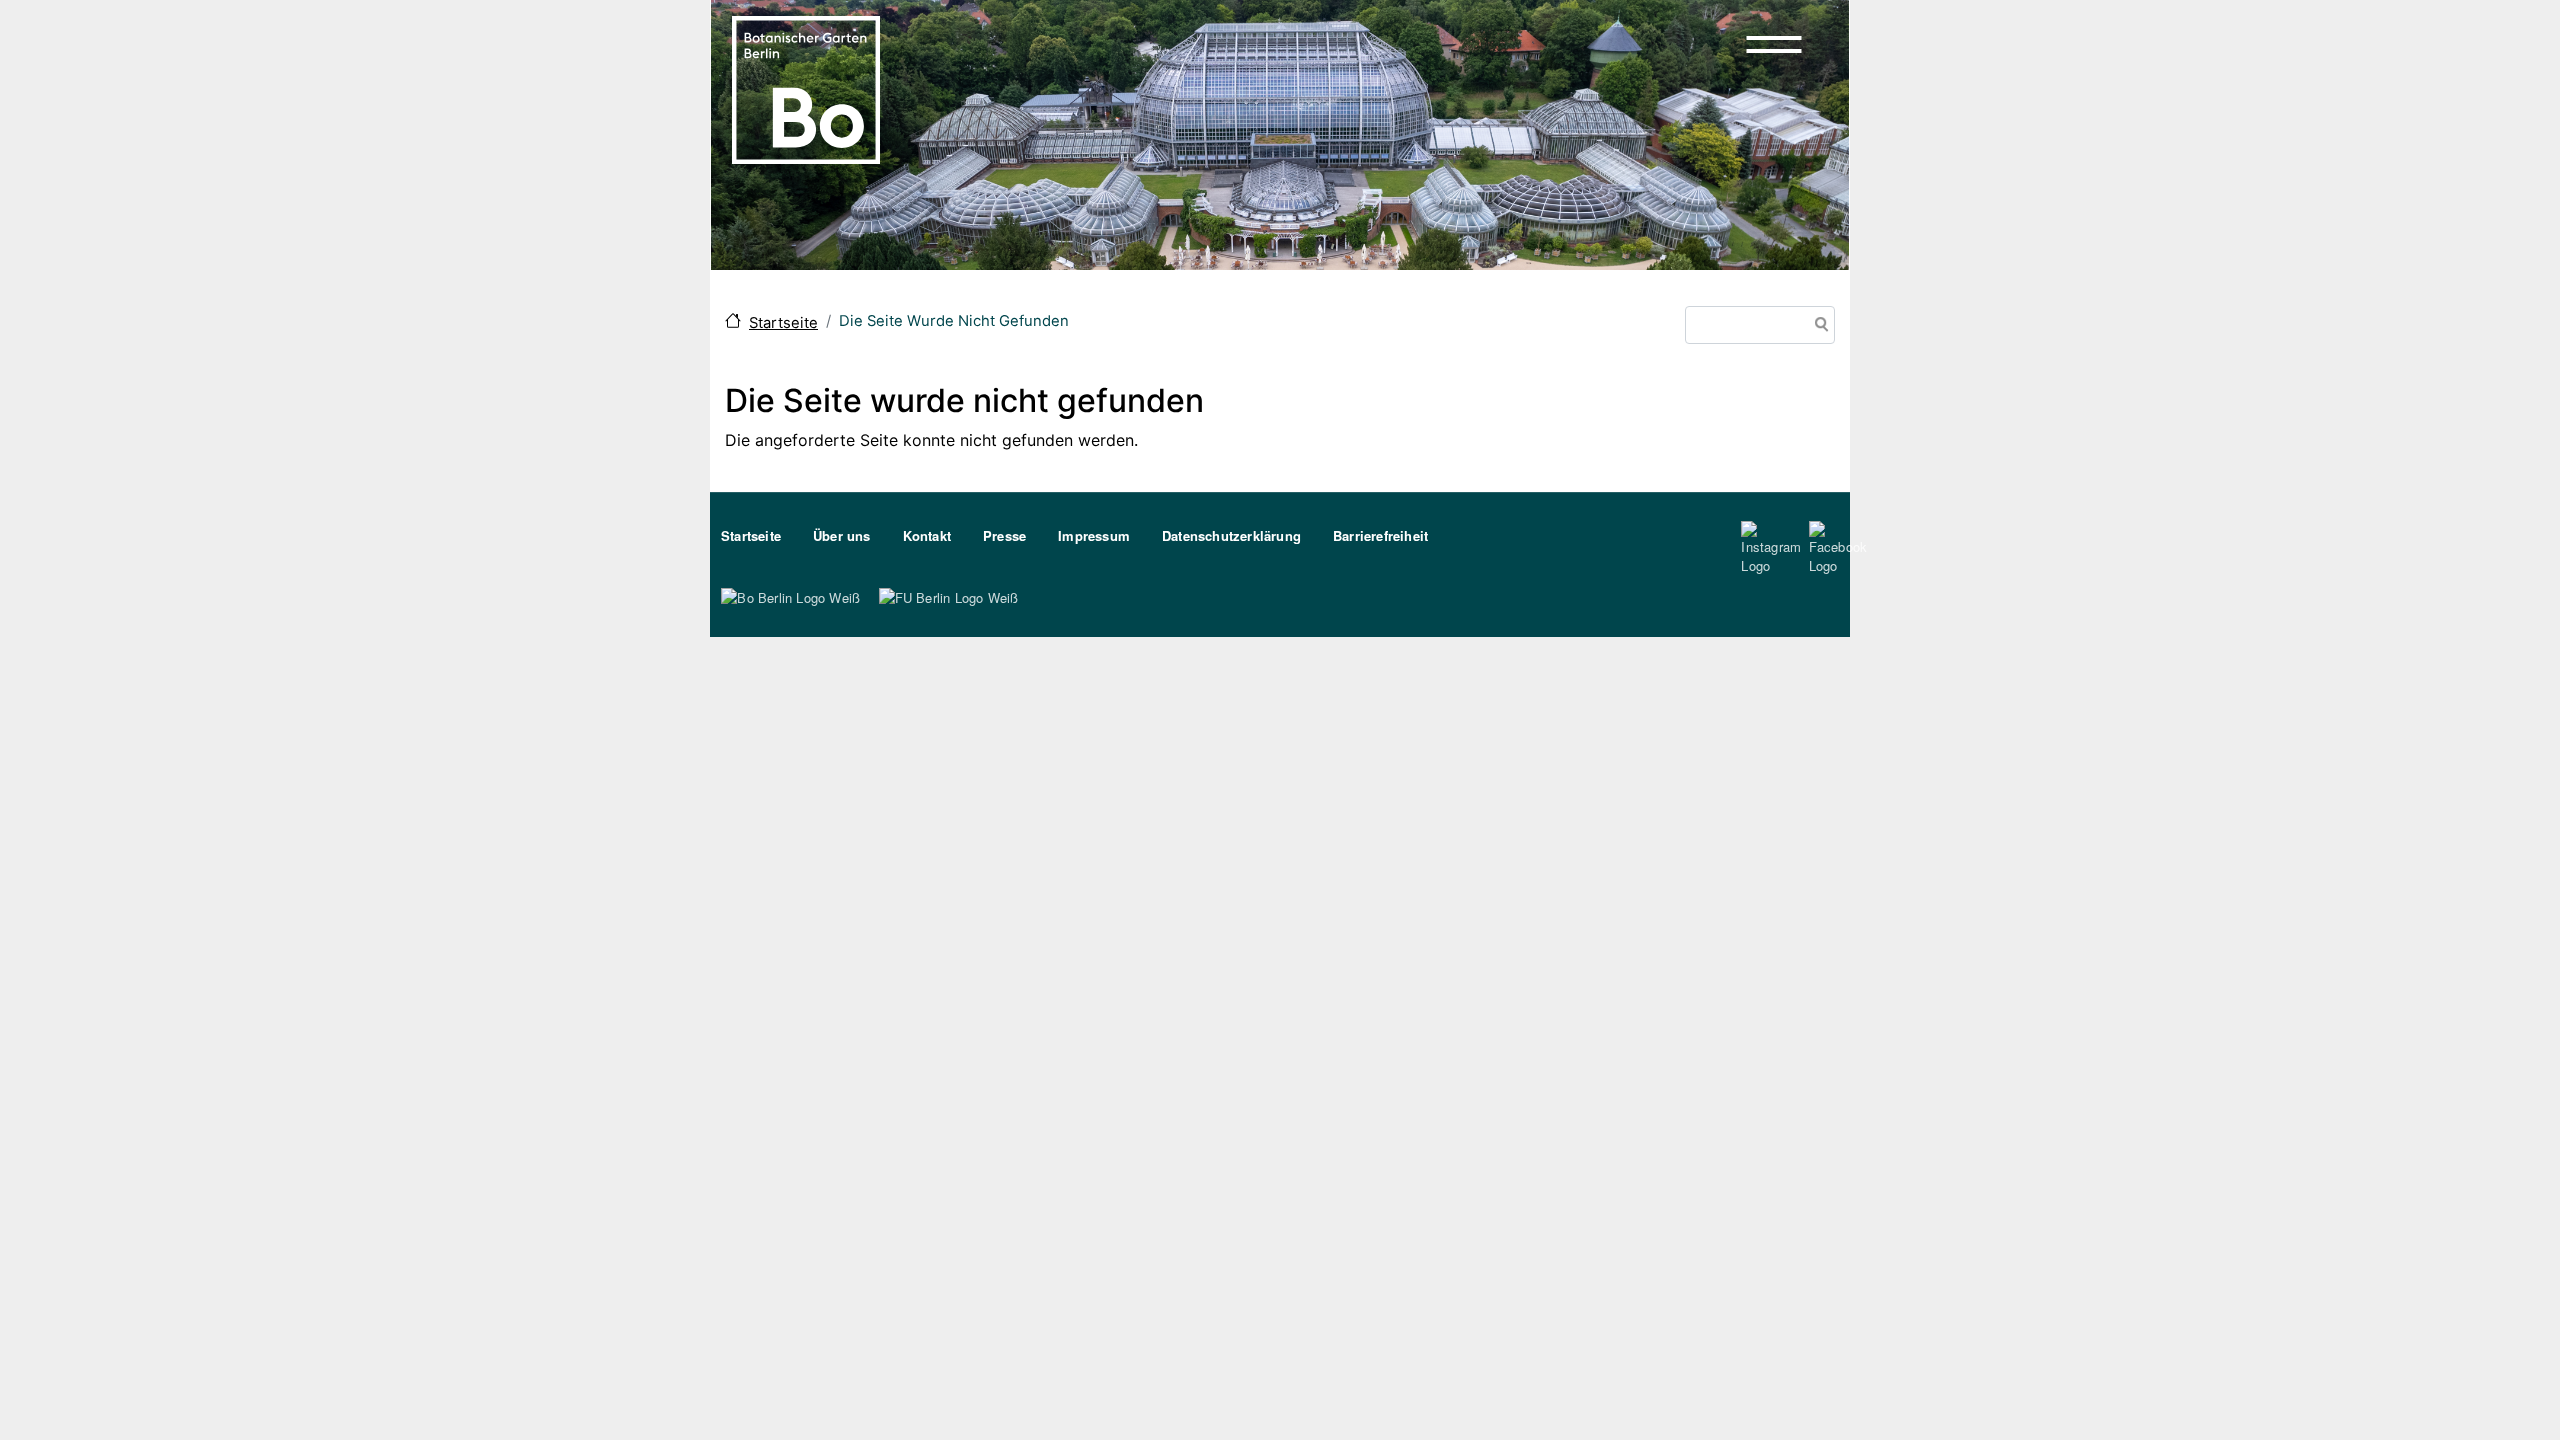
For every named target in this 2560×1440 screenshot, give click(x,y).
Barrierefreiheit (1380, 535)
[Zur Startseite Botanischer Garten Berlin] (806, 88)
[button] (1774, 44)
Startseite (783, 323)
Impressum (1094, 535)
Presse (1004, 535)
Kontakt (927, 535)
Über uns (842, 535)
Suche (1818, 326)
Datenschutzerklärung (1231, 535)
